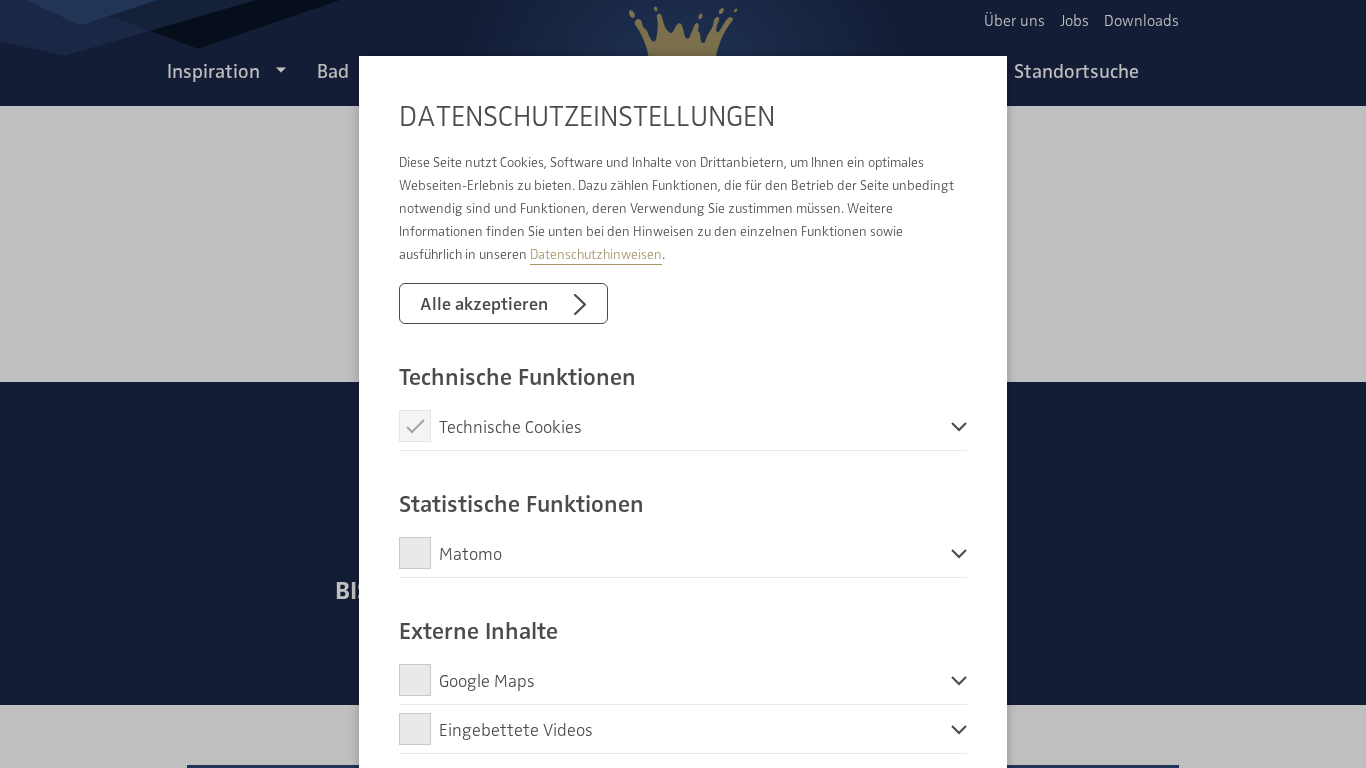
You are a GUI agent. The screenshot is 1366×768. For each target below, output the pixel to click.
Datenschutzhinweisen (596, 253)
